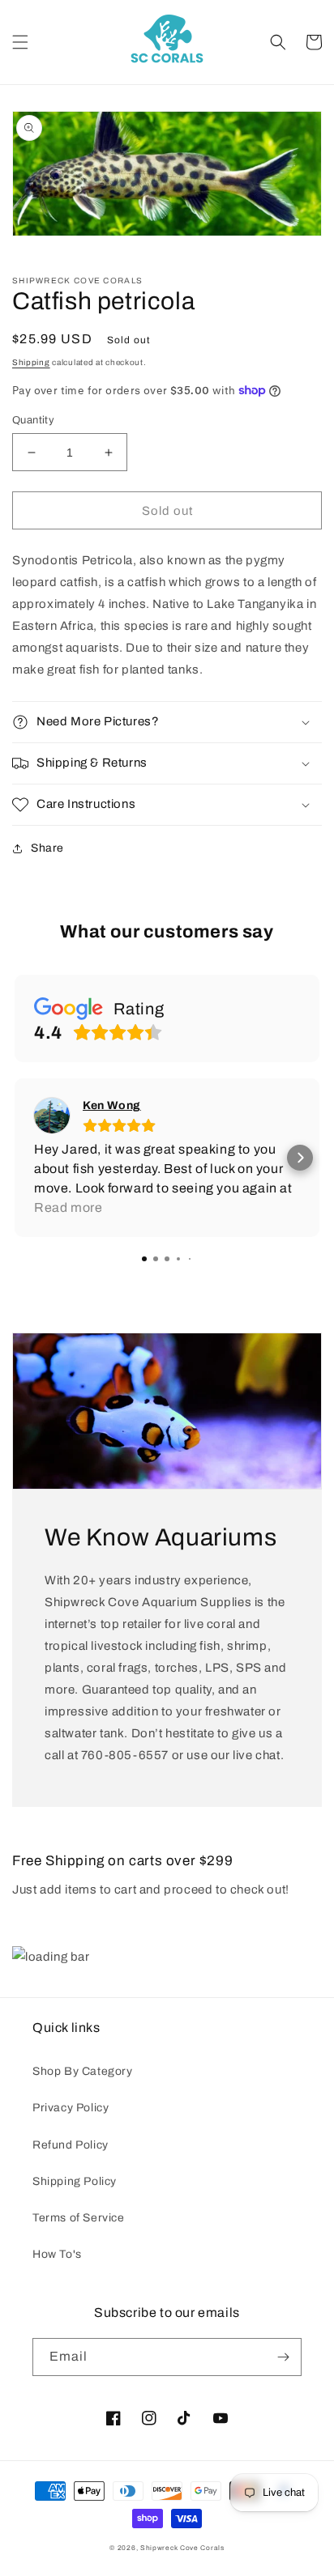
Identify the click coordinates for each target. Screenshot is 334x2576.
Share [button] (47, 848)
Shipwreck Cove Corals (182, 2548)
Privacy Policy (71, 2108)
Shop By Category (83, 2071)
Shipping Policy (75, 2181)
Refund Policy (71, 2145)
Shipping (31, 362)
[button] (20, 42)
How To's (57, 2254)
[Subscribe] (283, 2357)
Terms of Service (79, 2218)
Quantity (33, 420)
